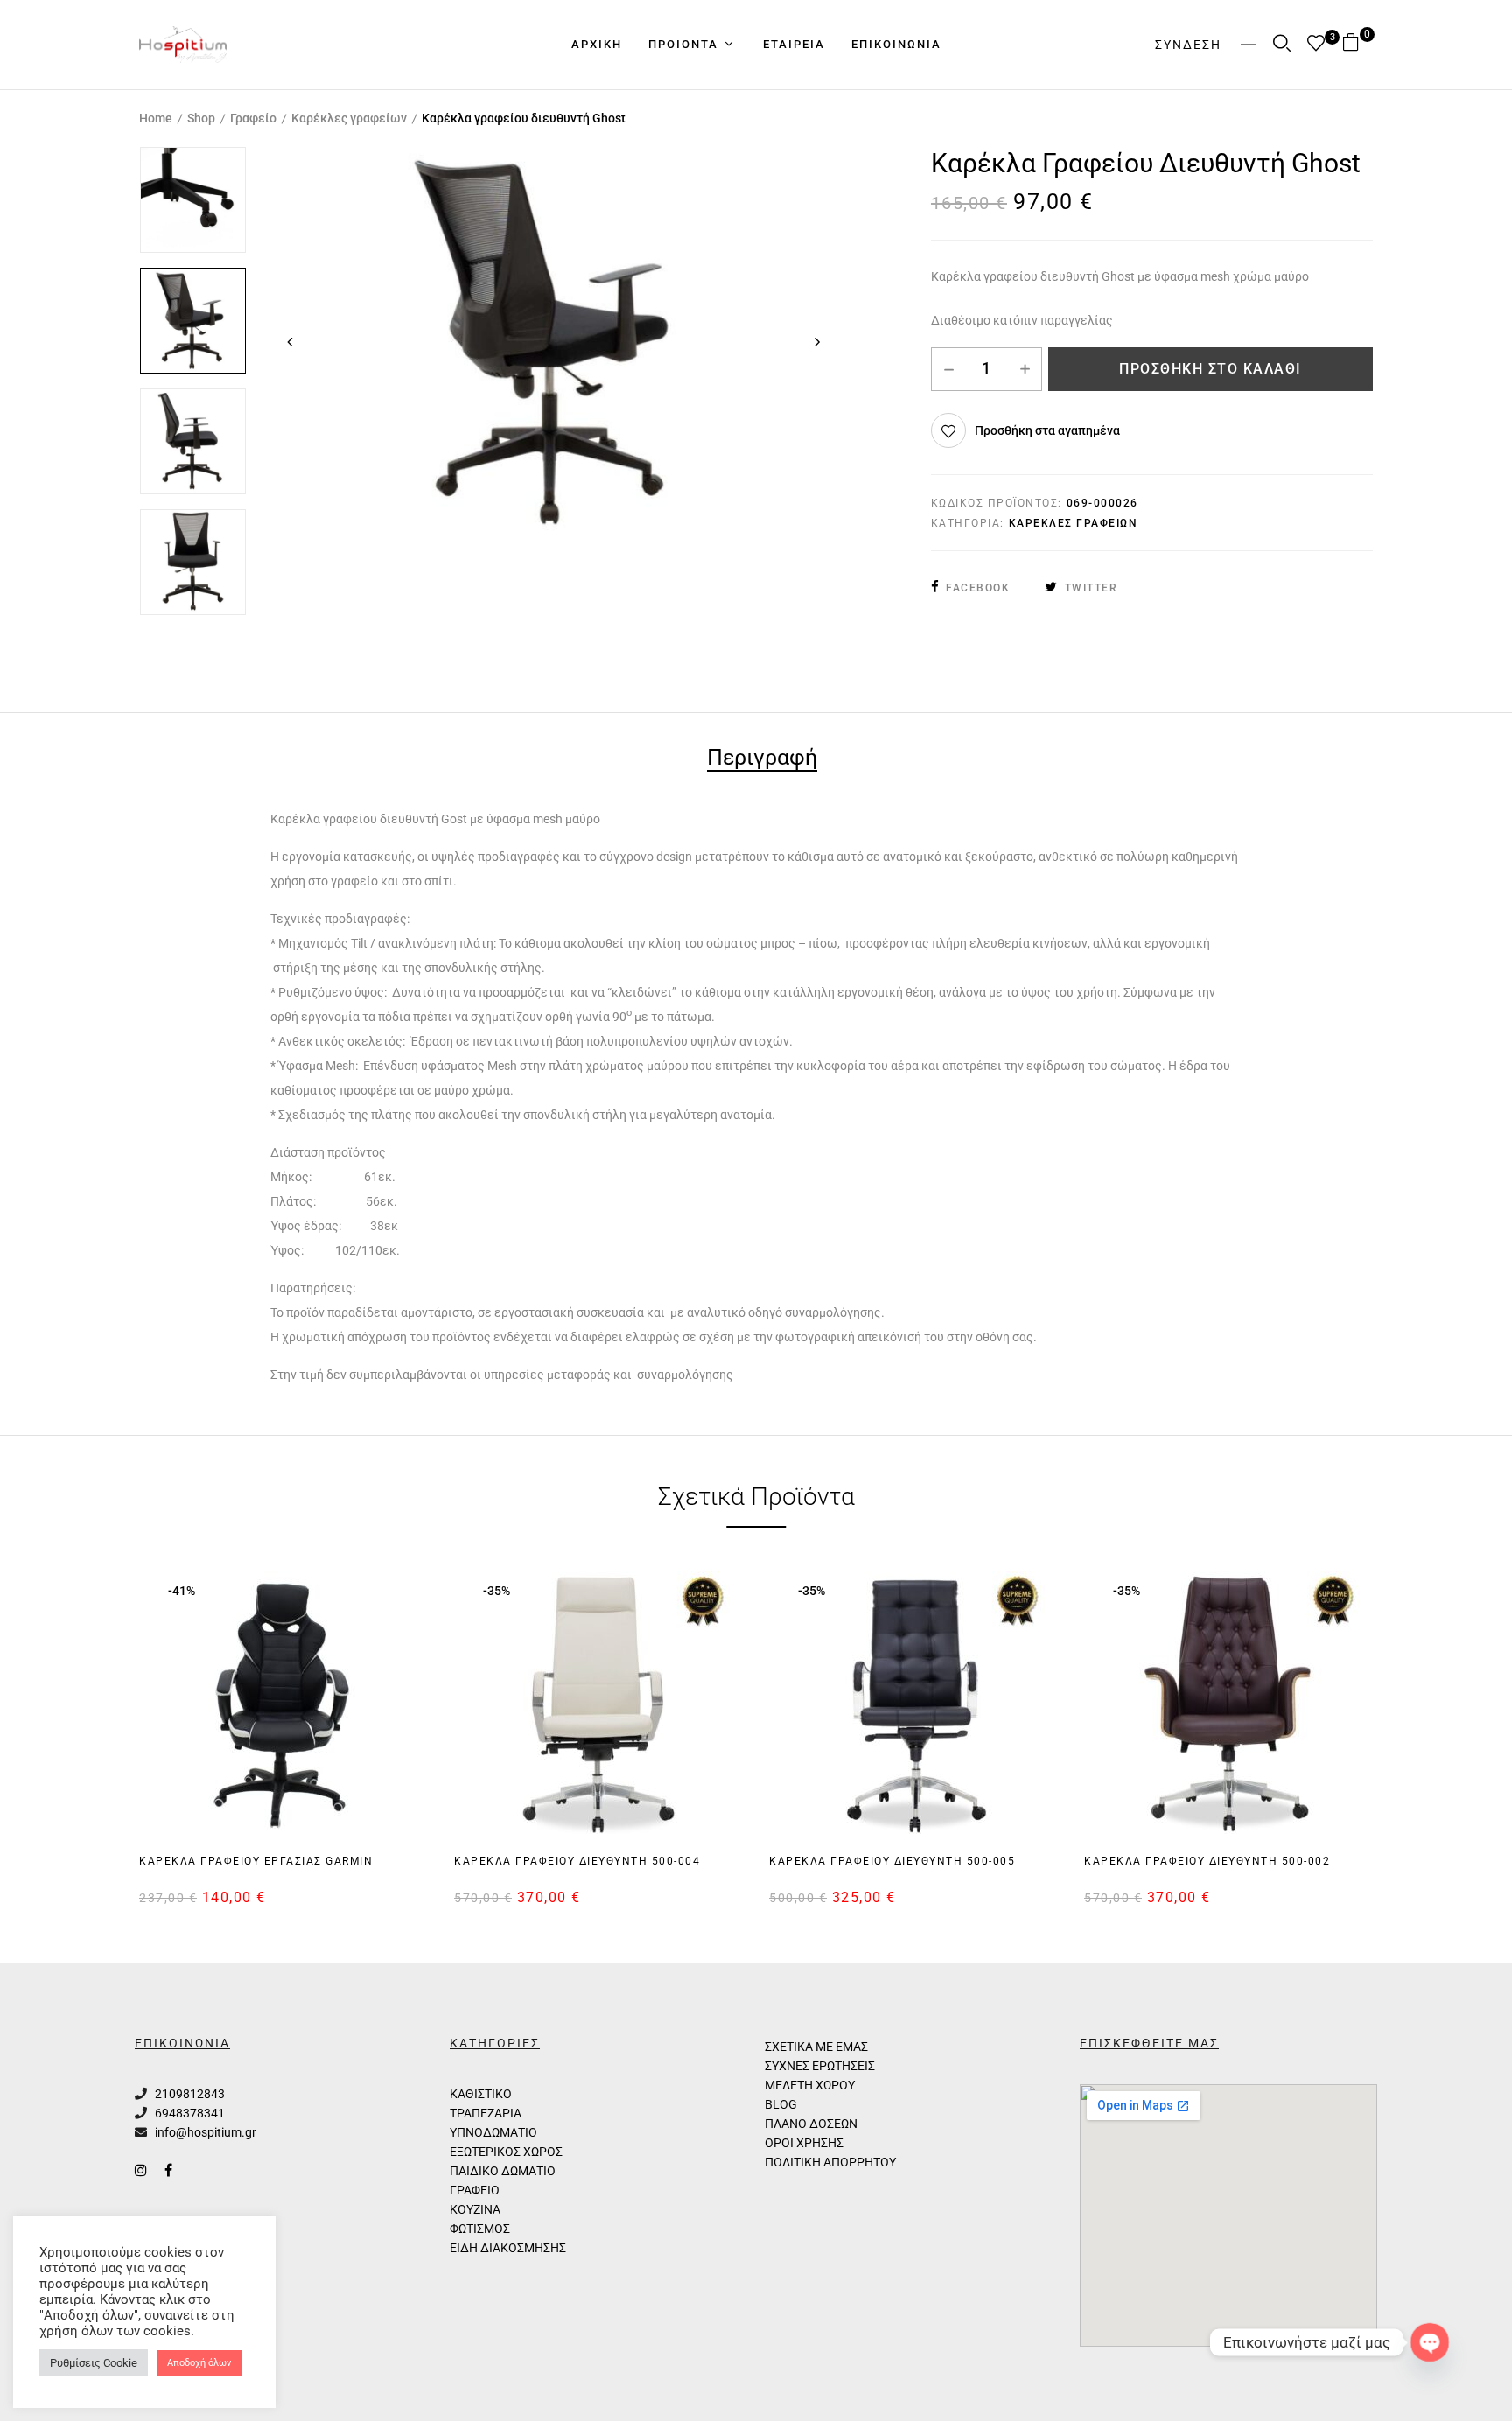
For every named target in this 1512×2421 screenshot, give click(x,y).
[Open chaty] (1429, 2342)
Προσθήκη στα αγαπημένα (1047, 430)
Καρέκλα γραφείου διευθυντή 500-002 (1207, 1861)
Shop (201, 118)
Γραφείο (253, 118)
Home (156, 118)
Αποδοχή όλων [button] (199, 2363)
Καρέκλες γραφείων (349, 118)
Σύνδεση (1188, 45)
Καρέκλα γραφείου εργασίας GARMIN (256, 1861)
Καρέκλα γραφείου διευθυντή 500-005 (892, 1861)
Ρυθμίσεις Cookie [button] (94, 2363)
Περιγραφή (762, 759)
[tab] (762, 760)
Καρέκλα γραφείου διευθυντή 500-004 (577, 1861)
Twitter (1091, 588)
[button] (1358, 44)
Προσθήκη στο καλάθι (1211, 369)
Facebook (978, 588)
